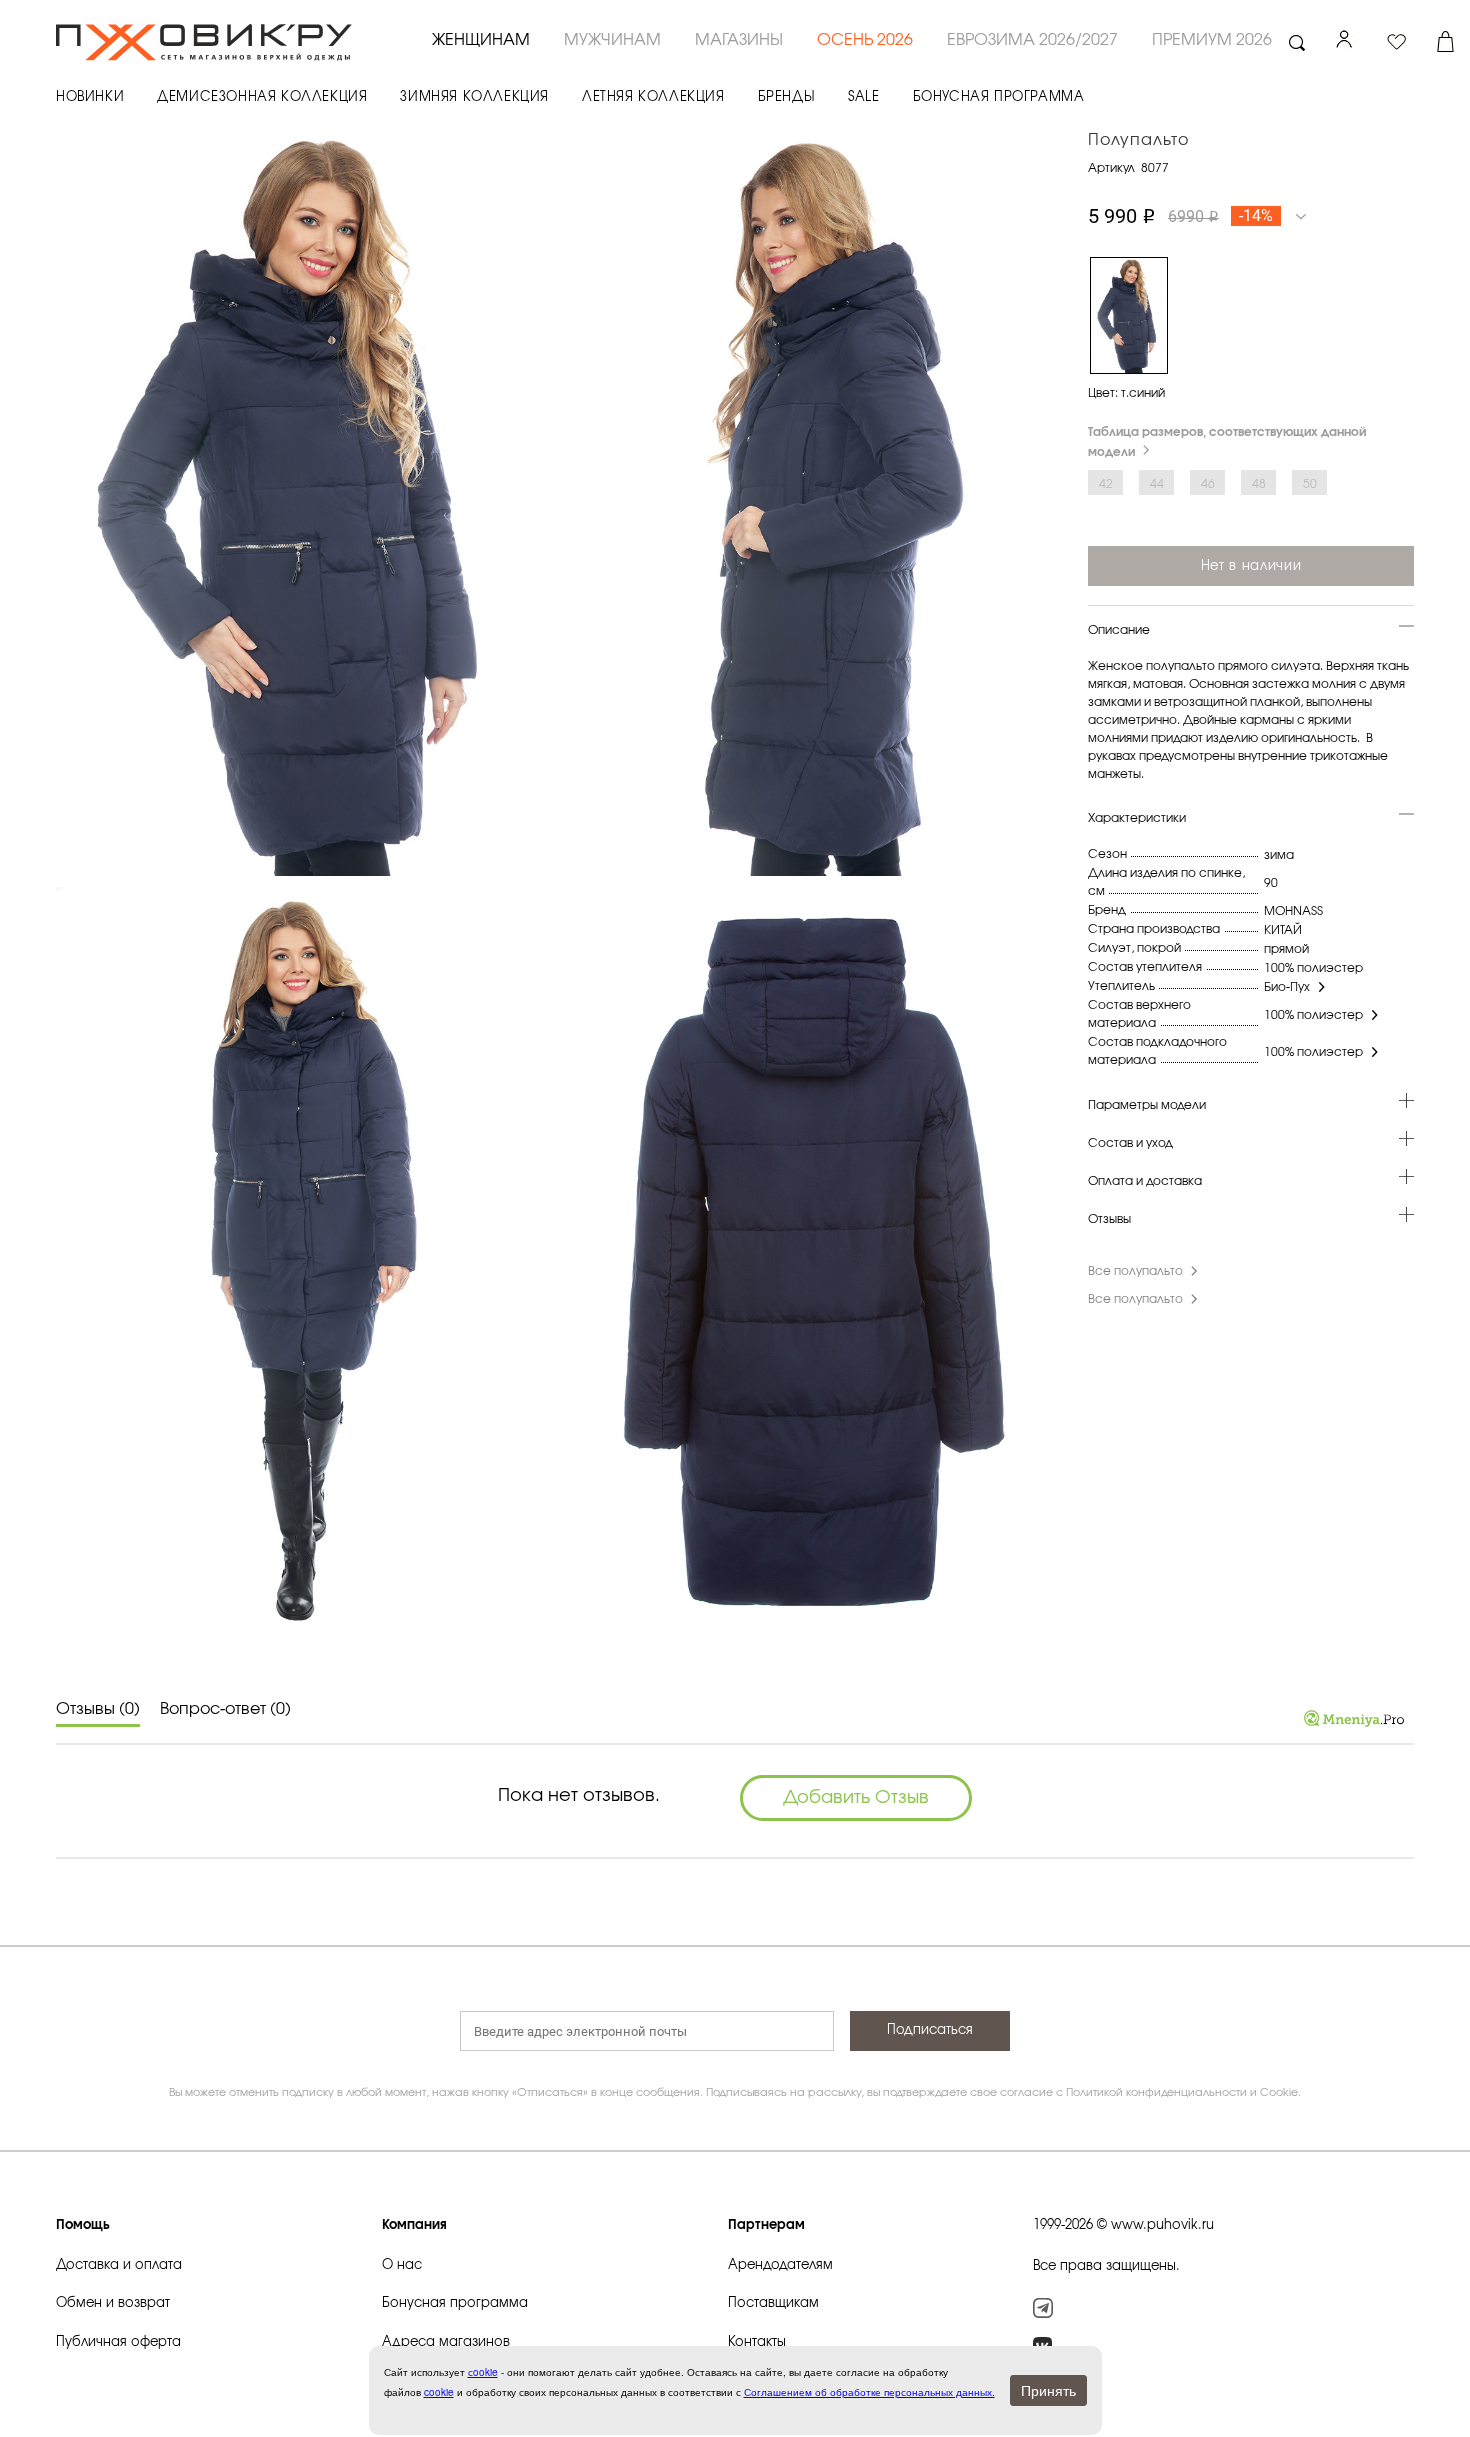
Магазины (739, 40)
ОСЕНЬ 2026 (865, 40)
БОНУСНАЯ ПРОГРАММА (999, 97)
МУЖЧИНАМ (612, 40)
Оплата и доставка (1145, 1181)
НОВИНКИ (90, 97)
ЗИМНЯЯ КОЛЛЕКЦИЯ (474, 97)
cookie (439, 2392)
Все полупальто (1135, 1271)
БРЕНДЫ (787, 97)
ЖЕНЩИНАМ (481, 40)
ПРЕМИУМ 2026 (1212, 40)
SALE (863, 97)
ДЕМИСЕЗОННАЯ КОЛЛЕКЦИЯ (262, 97)
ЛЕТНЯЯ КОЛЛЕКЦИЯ (653, 97)
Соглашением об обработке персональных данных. (869, 2392)
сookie (483, 2372)
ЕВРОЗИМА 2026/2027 (1032, 40)
